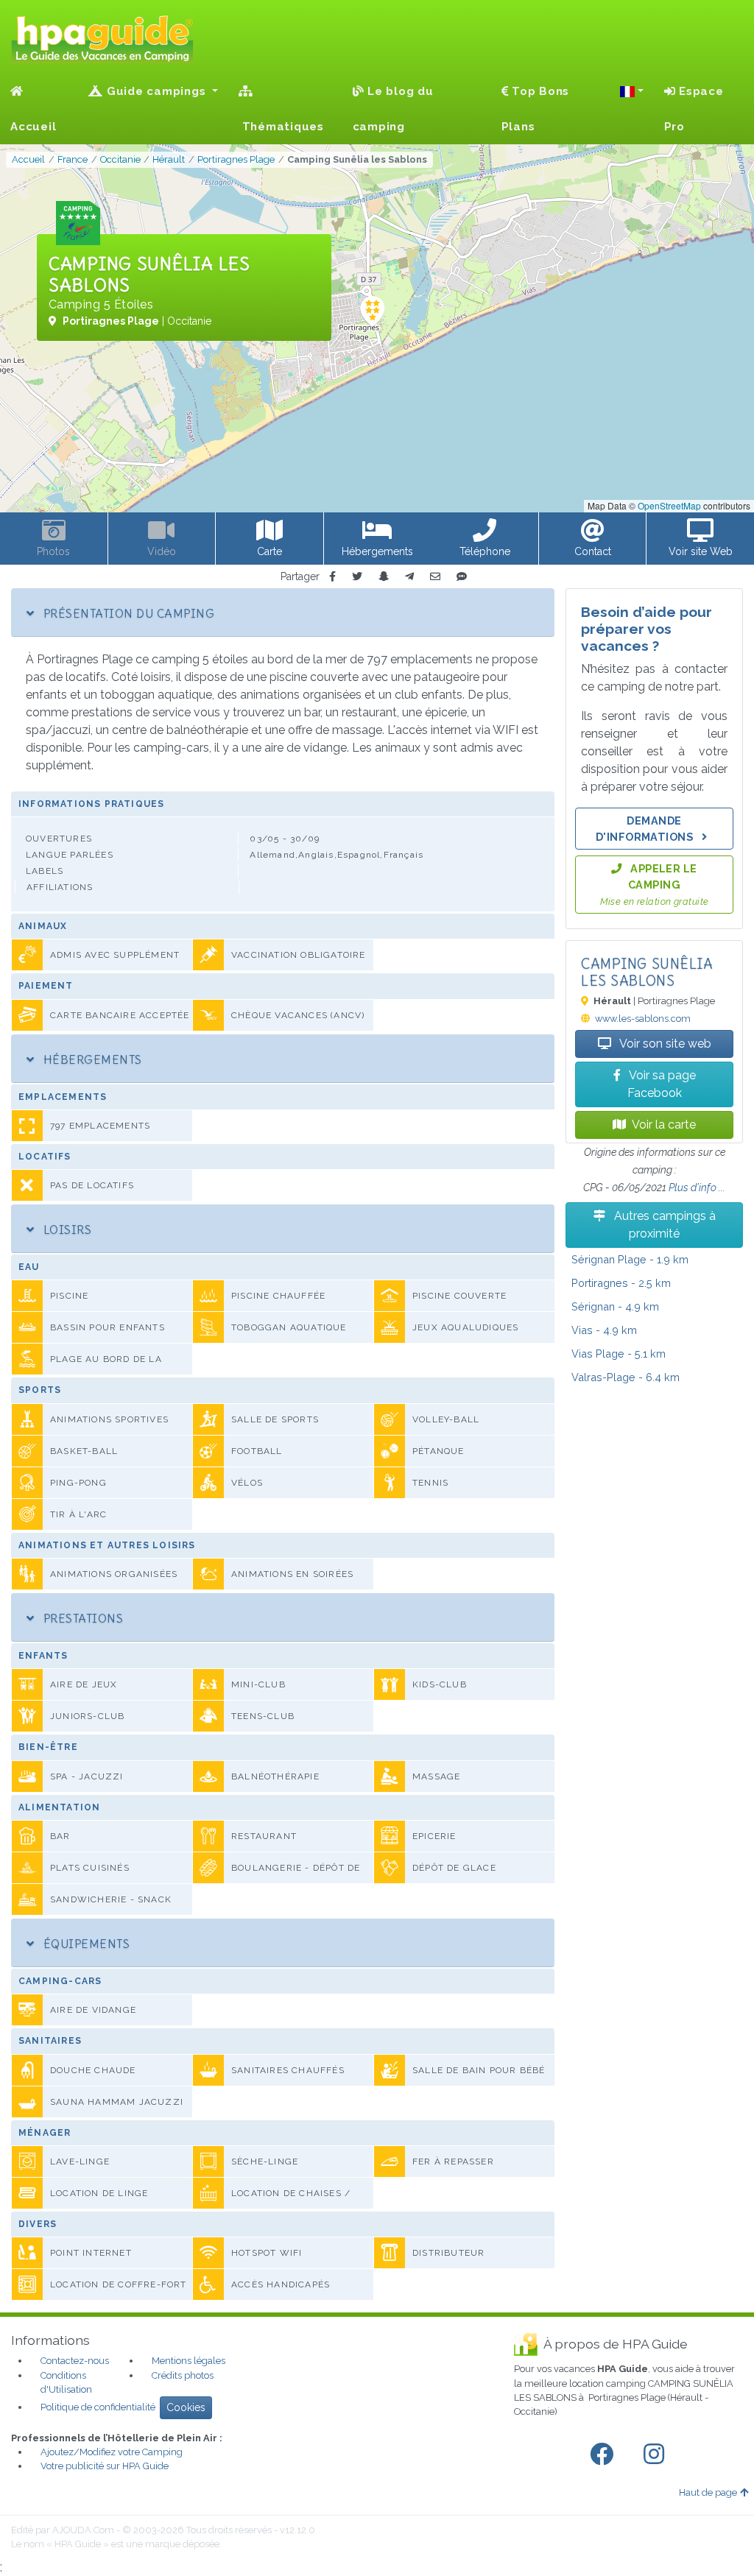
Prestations (81, 1618)
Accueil (33, 127)
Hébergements (91, 1059)
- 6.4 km (626, 1377)
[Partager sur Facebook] (332, 577)
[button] (632, 91)
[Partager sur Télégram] (409, 577)
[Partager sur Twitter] (357, 577)
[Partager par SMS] (462, 577)
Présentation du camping (127, 613)
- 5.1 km (619, 1354)
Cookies (186, 2407)
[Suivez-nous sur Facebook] (605, 2455)
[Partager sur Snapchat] (384, 577)
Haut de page (708, 2492)
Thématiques (281, 127)
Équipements (85, 1944)
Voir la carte (664, 1125)
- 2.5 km (621, 1283)
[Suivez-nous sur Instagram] (657, 2455)
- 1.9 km (630, 1259)
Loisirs (66, 1229)
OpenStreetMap (669, 505)
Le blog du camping (393, 109)
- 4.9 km (615, 1306)
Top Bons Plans (536, 109)
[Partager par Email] (435, 577)
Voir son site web (664, 1044)
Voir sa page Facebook (661, 1084)
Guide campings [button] (156, 91)
